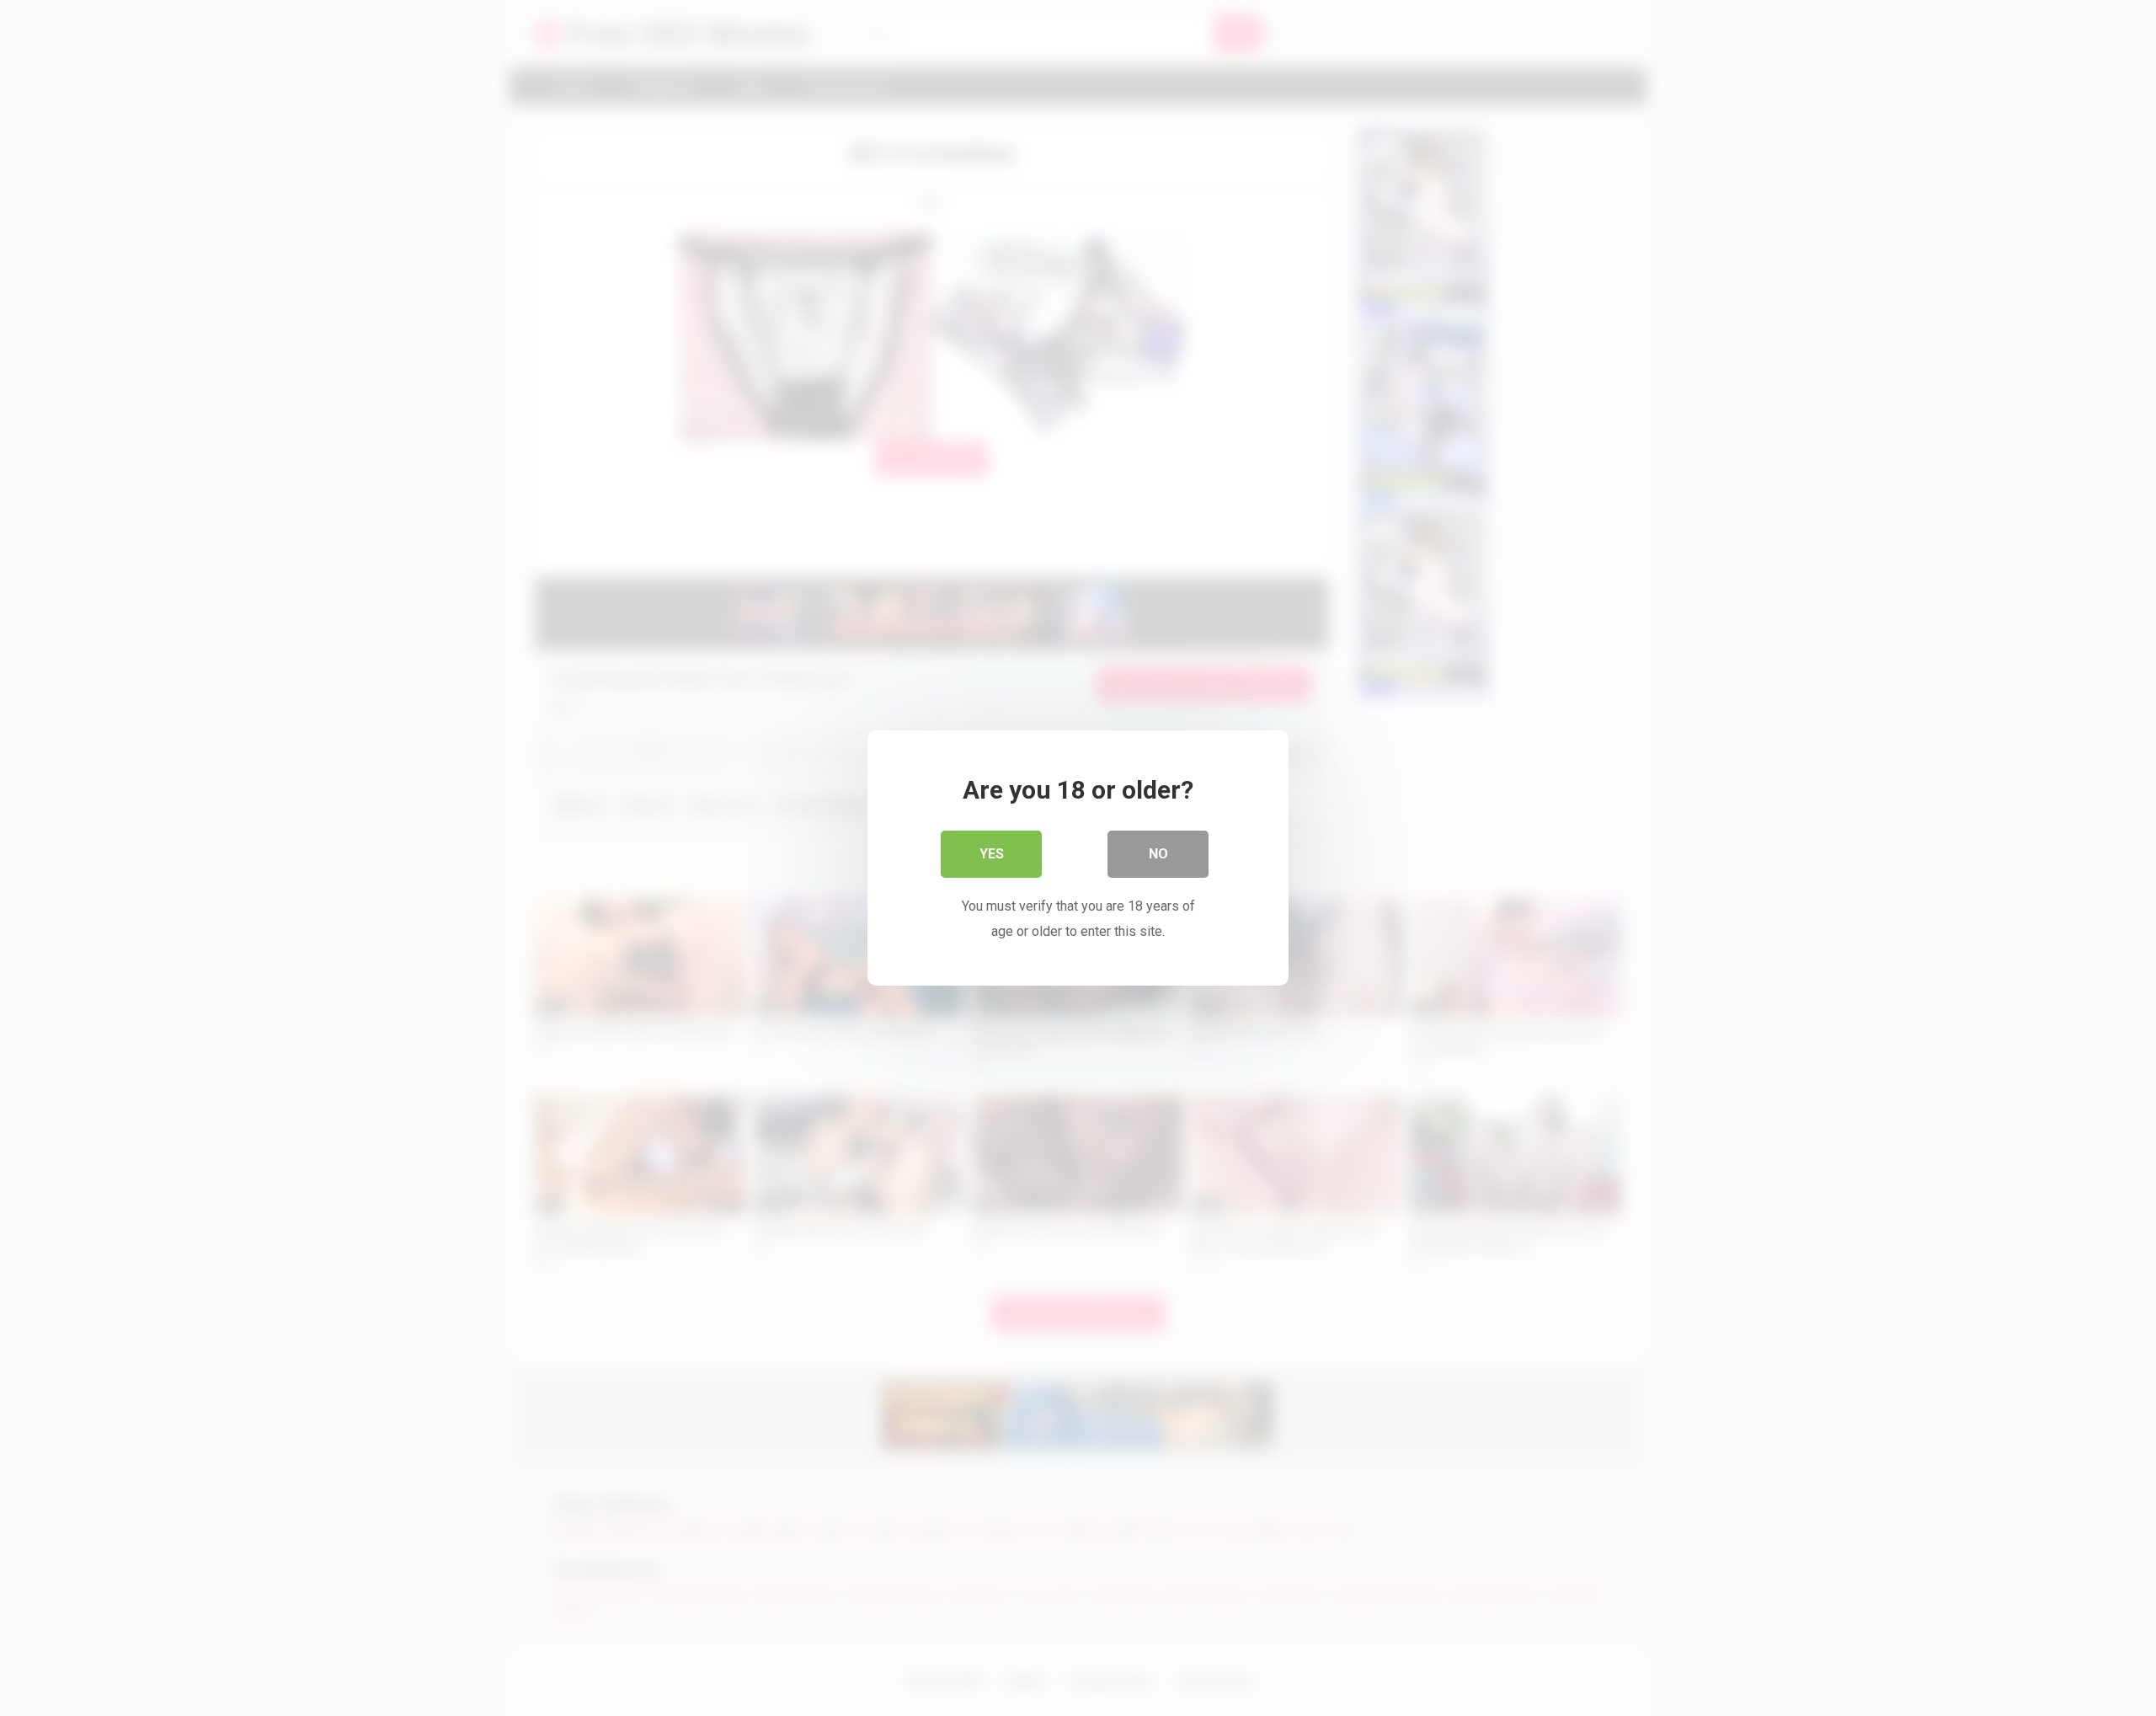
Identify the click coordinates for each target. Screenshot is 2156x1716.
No (1158, 854)
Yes (992, 854)
